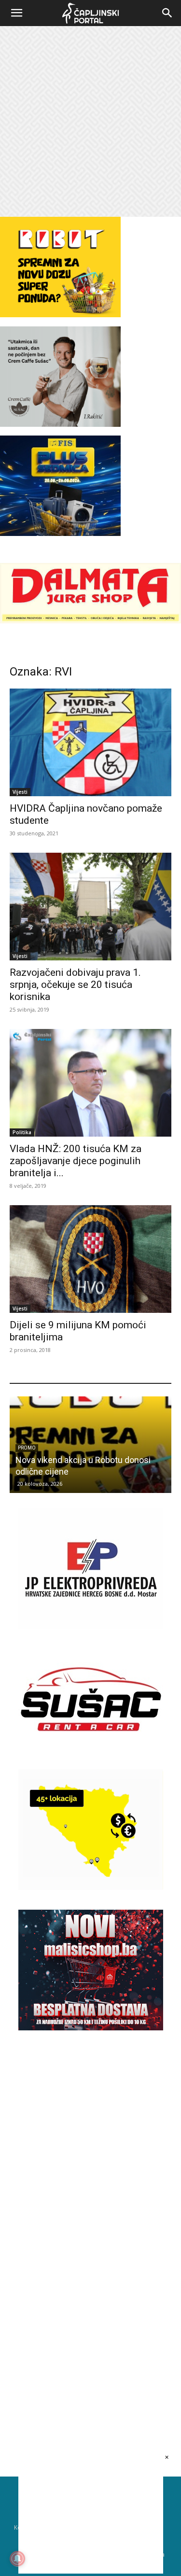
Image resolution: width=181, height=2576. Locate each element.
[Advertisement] (90, 121)
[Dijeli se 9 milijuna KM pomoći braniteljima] (90, 1259)
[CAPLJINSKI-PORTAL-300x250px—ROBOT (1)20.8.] (60, 315)
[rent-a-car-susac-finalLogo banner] (91, 1757)
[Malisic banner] (91, 2028)
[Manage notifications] (17, 2559)
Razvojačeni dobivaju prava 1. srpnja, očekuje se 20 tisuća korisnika (75, 985)
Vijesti (20, 792)
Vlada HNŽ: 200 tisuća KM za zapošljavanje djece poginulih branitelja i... (76, 1161)
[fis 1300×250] (60, 486)
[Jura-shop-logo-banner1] (90, 621)
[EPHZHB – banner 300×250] (91, 1626)
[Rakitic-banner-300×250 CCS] (60, 424)
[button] (16, 13)
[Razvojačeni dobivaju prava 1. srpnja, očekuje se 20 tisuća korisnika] (90, 907)
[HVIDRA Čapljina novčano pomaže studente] (90, 742)
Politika (22, 1132)
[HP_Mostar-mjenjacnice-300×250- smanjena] (91, 1887)
